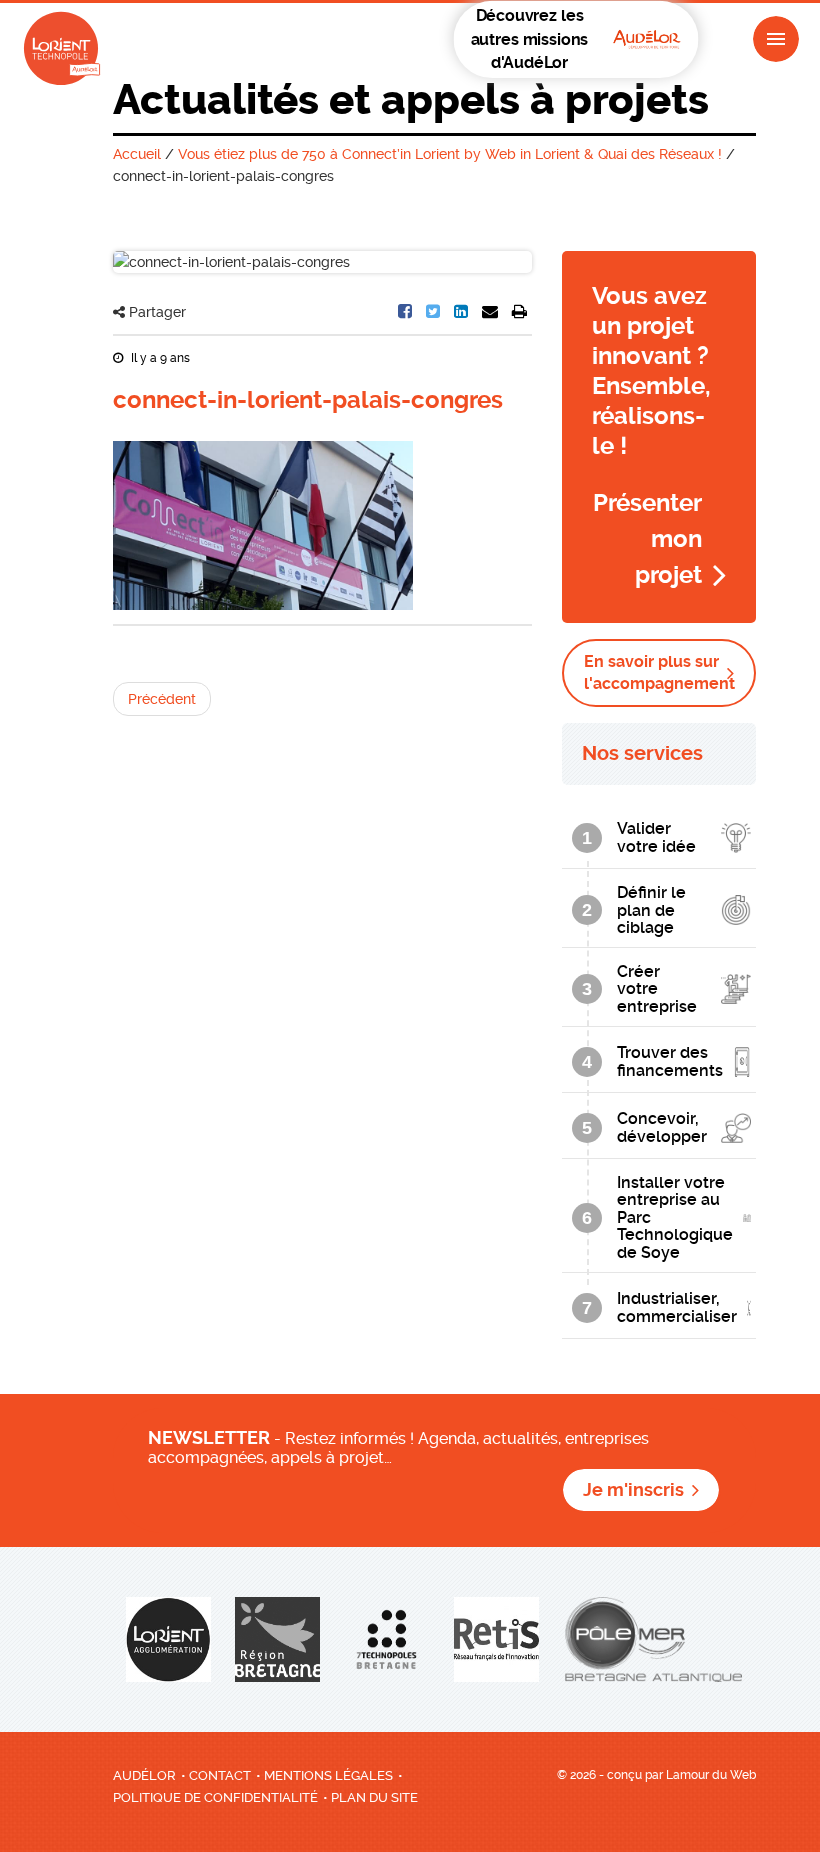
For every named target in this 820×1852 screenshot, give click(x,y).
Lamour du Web (711, 1775)
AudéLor (144, 1775)
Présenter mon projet (647, 539)
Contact (220, 1775)
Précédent (162, 699)
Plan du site (374, 1797)
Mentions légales (328, 1775)
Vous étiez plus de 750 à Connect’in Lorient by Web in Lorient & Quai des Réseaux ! (450, 154)
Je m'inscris (633, 1490)
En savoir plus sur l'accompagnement (659, 672)
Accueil (137, 154)
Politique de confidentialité (215, 1797)
